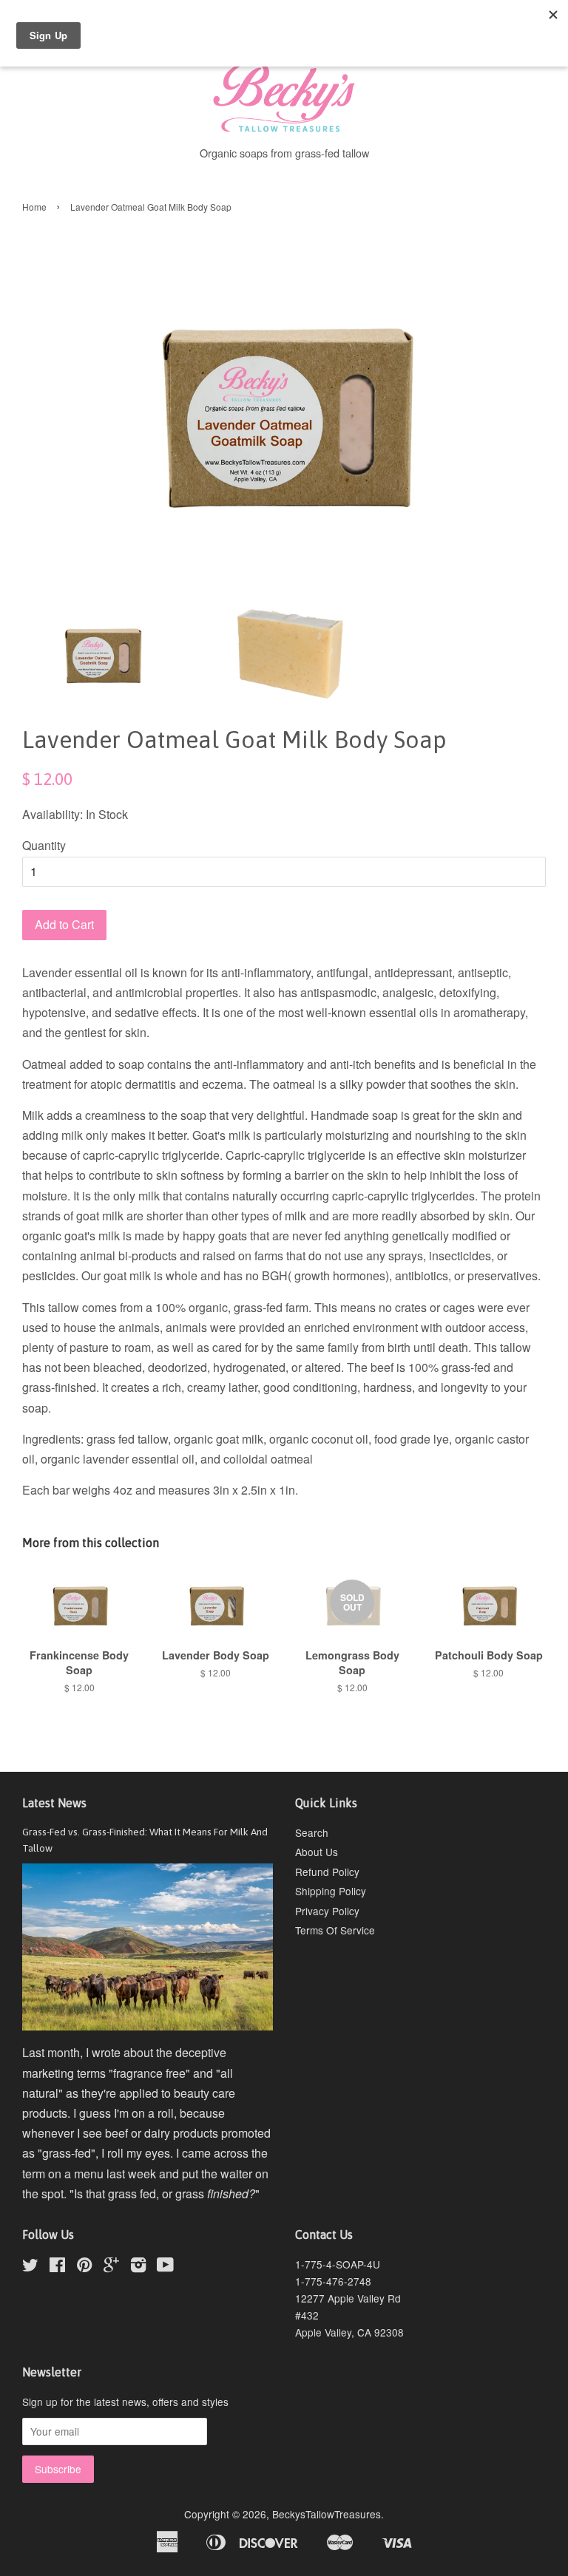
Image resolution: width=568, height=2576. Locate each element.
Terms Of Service (335, 1930)
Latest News (54, 1803)
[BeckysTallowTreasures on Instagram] (138, 2267)
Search (312, 1832)
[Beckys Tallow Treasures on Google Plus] (111, 2267)
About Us (317, 1852)
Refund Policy (327, 1872)
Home (34, 207)
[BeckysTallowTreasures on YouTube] (165, 2267)
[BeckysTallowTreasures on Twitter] (30, 2267)
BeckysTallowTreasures (327, 2514)
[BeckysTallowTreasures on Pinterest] (84, 2267)
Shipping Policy (331, 1891)
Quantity (44, 845)
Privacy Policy (327, 1911)
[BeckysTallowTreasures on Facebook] (57, 2267)
